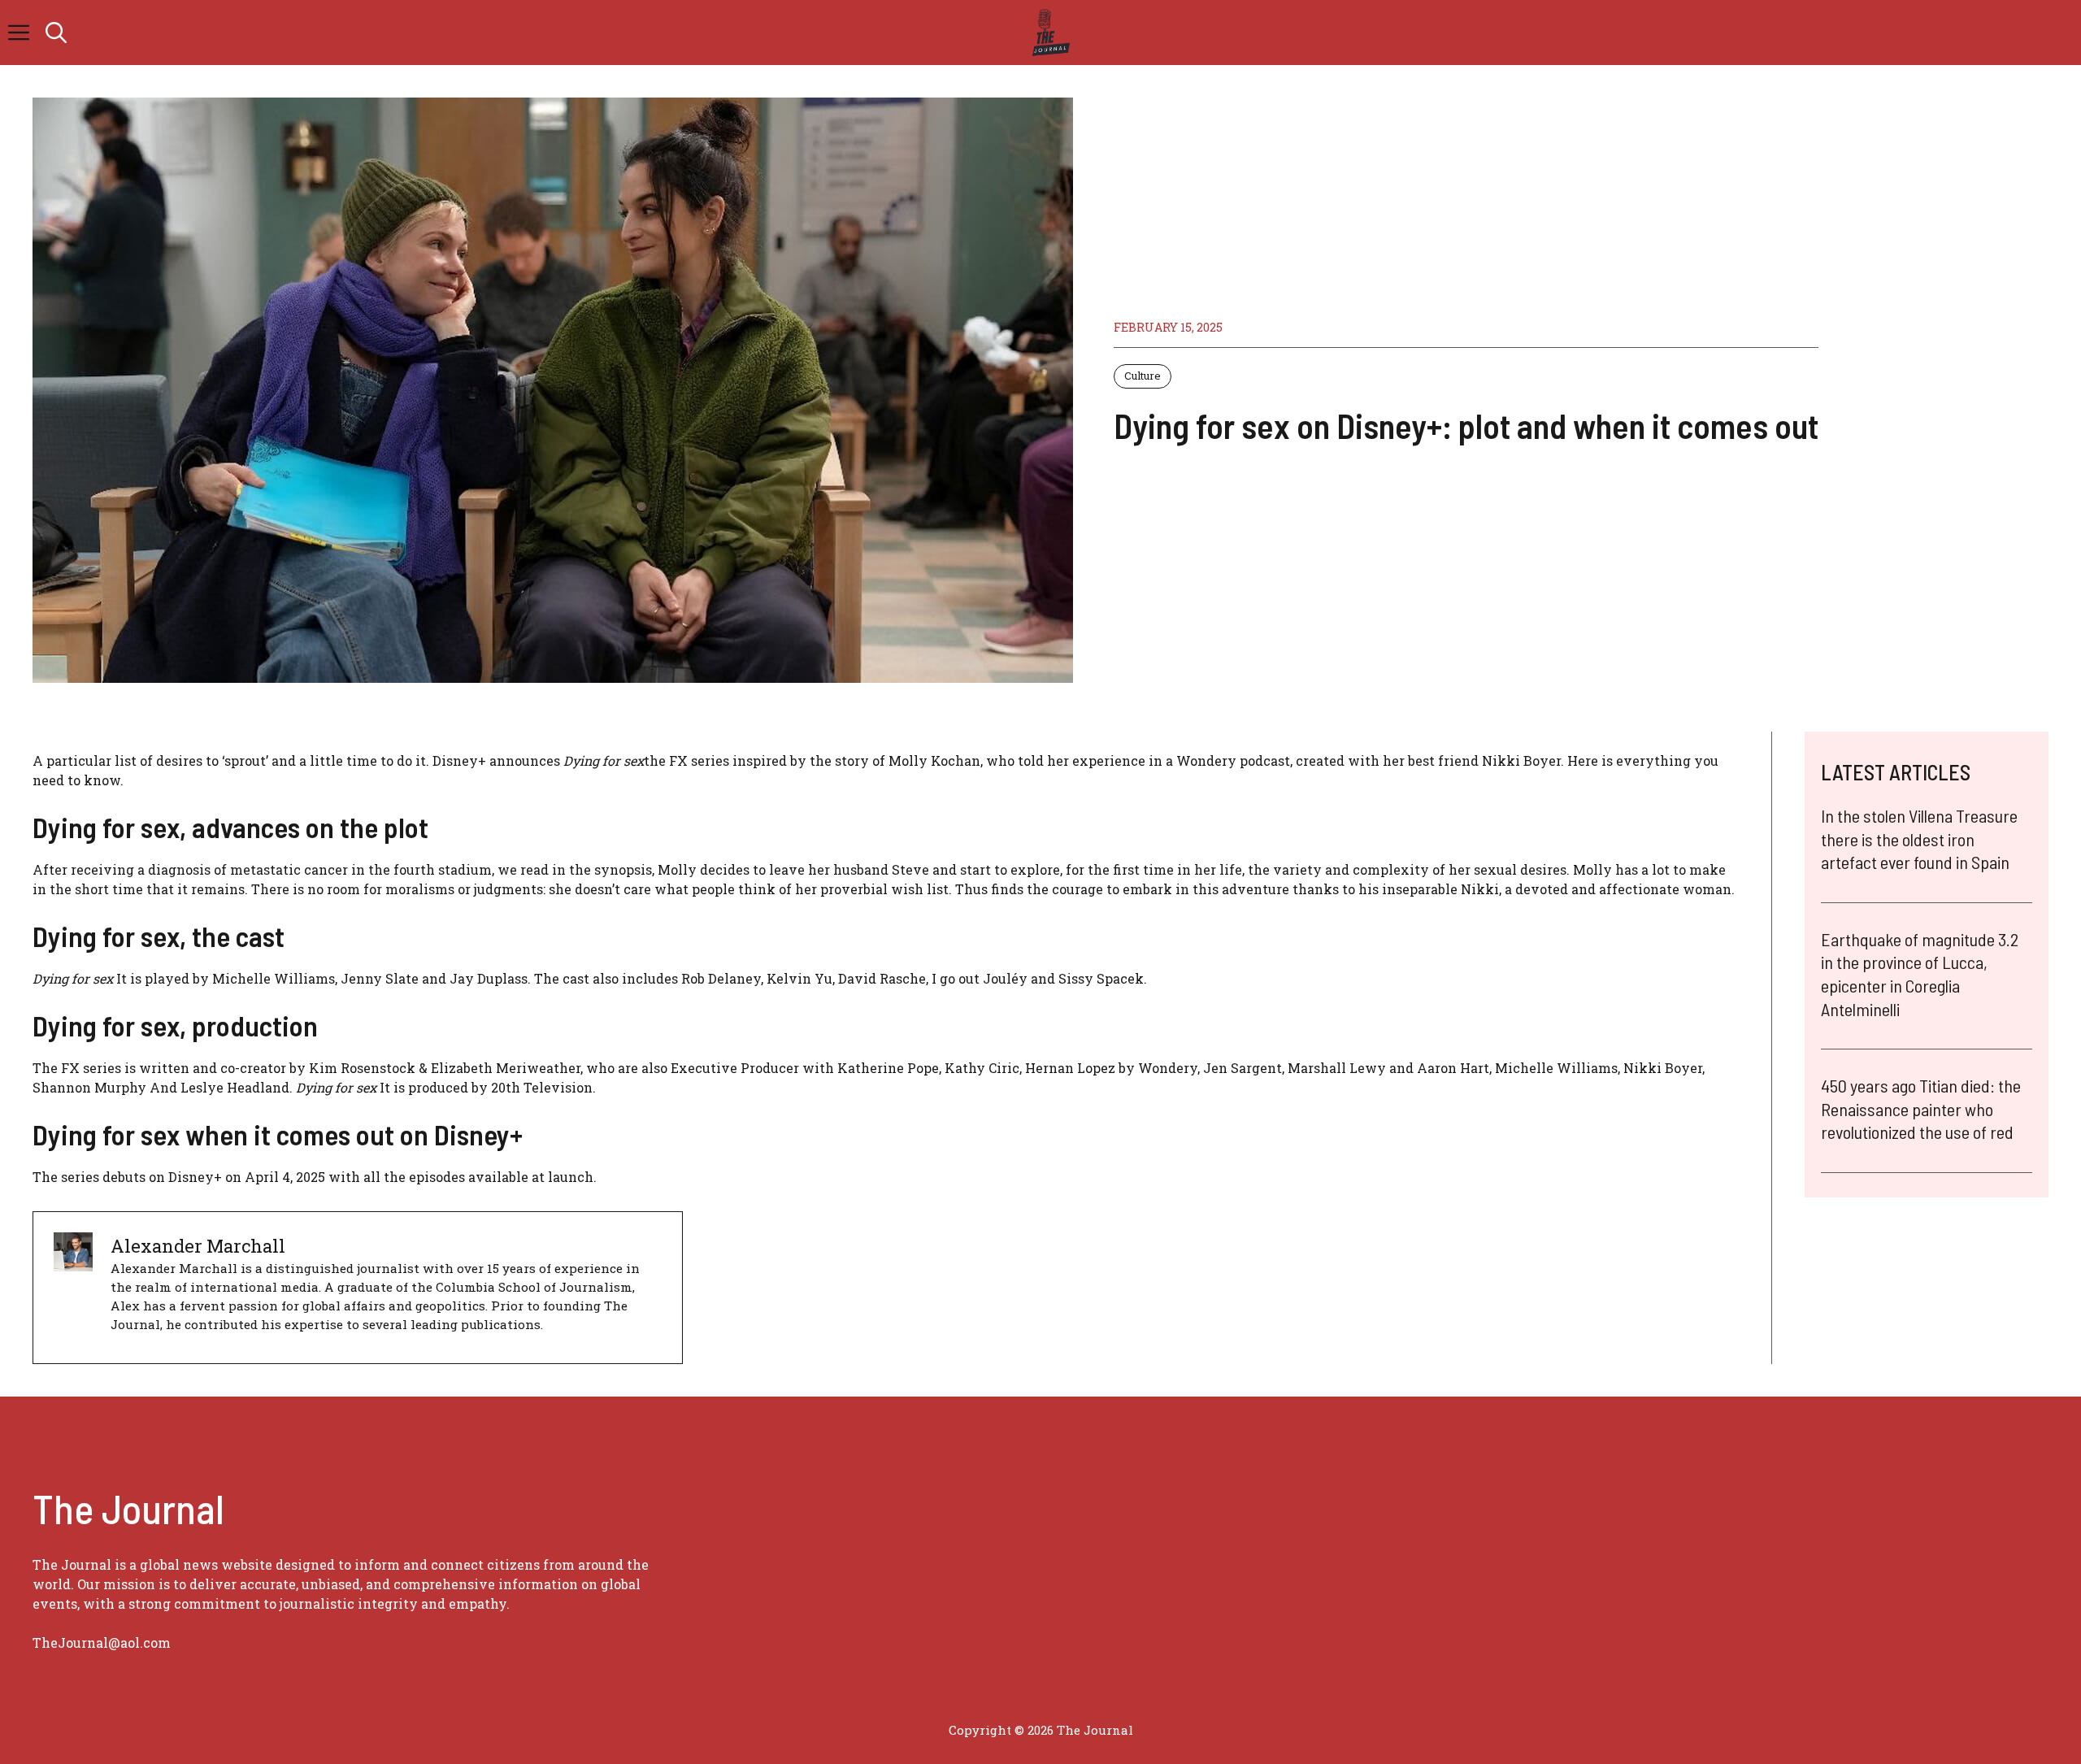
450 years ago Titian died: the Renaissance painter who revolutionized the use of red (1921, 1108)
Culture (1143, 376)
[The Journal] (1048, 33)
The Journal (1095, 1730)
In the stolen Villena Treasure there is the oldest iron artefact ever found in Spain (1919, 839)
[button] (56, 33)
